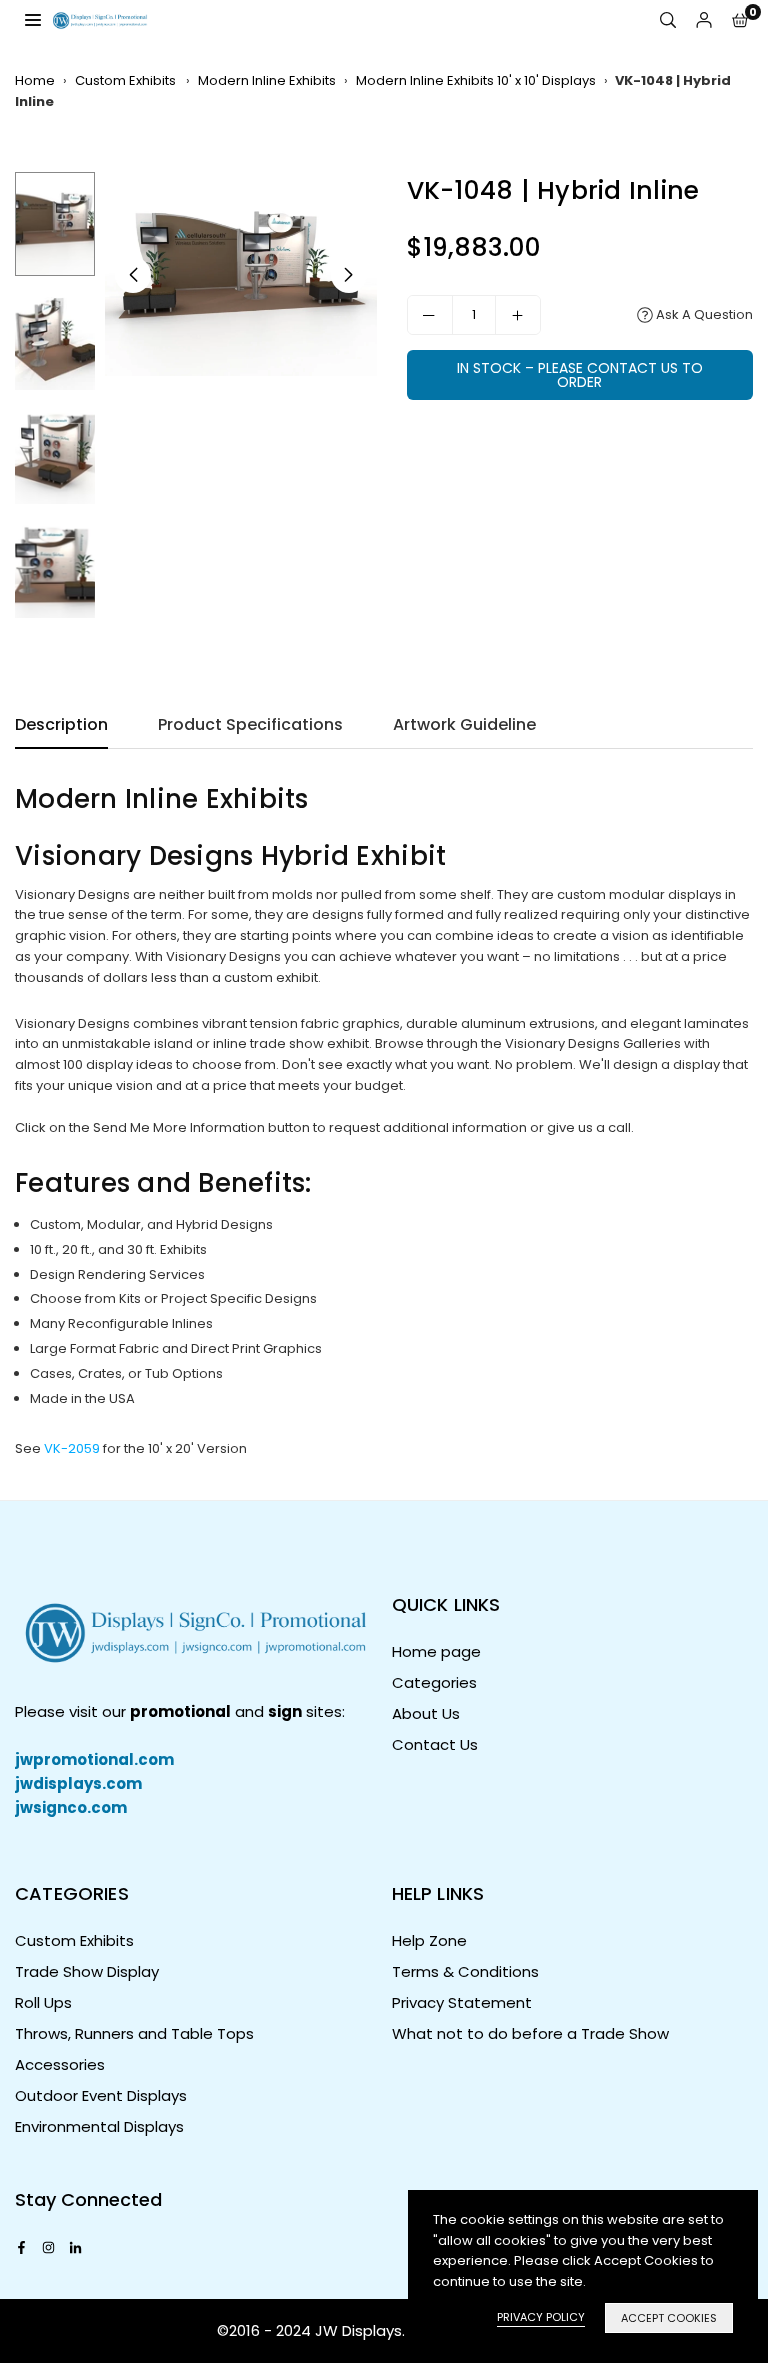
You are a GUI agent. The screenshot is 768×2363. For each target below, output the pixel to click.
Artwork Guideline (464, 724)
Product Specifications (250, 724)
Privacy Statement (462, 2002)
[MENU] (33, 19)
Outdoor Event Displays (101, 2095)
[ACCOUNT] (704, 20)
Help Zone (429, 1940)
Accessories (60, 2064)
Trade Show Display (87, 1971)
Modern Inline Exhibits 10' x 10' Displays (476, 80)
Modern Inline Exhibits (267, 80)
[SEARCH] (668, 20)
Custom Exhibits (127, 80)
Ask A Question (703, 314)
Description (61, 724)
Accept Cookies (669, 2318)
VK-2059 (72, 1448)
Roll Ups (43, 2002)
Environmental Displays (99, 2126)
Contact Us (435, 1744)
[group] (241, 274)
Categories (434, 1682)
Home (35, 80)
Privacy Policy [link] (541, 2317)
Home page (436, 1651)
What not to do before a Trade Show (530, 2033)
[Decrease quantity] (430, 315)
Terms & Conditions (465, 1971)
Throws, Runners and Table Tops (134, 2033)
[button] (740, 20)
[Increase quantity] (518, 315)
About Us (426, 1713)
